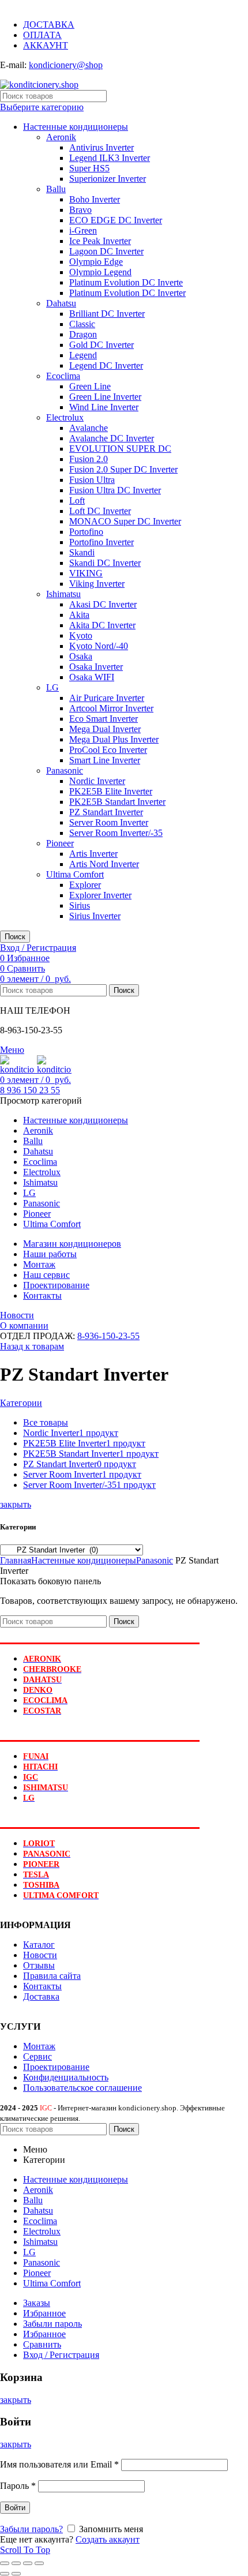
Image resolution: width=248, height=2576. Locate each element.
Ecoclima (63, 376)
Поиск (15, 937)
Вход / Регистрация (61, 2355)
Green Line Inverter (105, 397)
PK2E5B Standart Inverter (117, 802)
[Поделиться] (16, 2563)
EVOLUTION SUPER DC (120, 449)
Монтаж (39, 2046)
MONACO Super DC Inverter (125, 521)
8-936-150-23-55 (108, 1336)
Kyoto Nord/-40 (99, 646)
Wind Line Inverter (104, 407)
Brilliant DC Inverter (107, 314)
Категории (21, 1403)
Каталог (39, 1945)
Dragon (83, 334)
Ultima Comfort (75, 874)
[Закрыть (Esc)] (5, 2563)
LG (52, 687)
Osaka (81, 656)
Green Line (90, 386)
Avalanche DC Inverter (112, 438)
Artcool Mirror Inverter (111, 708)
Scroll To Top (25, 2550)
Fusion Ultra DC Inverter (115, 490)
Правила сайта (52, 1976)
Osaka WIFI (92, 677)
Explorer (85, 885)
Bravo (80, 210)
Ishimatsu (63, 594)
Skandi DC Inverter (105, 563)
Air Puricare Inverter (107, 698)
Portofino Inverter (102, 542)
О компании (24, 1326)
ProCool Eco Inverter (108, 750)
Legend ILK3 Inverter (110, 158)
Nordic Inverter (97, 781)
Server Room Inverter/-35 (116, 833)
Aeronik (61, 137)
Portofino (86, 532)
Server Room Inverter (109, 822)
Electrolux (65, 417)
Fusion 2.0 (89, 459)
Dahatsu (61, 303)
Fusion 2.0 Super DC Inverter (123, 469)
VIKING (86, 573)
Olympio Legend (100, 272)
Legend (83, 355)
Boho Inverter (95, 199)
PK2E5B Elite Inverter (111, 791)
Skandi (82, 552)
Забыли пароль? (31, 2529)
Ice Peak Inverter (100, 241)
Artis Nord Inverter (104, 864)
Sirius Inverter (95, 916)
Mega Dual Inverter (105, 729)
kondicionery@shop (66, 65)
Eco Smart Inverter (104, 719)
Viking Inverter (97, 584)
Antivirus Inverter (102, 147)
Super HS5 (89, 168)
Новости (17, 1315)
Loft (77, 500)
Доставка (41, 1996)
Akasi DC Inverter (103, 604)
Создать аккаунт (108, 2539)
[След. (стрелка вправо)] (16, 2574)
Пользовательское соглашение (82, 2088)
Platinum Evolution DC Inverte (126, 282)
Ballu (56, 189)
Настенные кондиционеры (76, 127)
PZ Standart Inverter (106, 812)
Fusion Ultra (92, 480)
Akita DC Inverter (102, 625)
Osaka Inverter (96, 667)
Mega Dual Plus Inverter (114, 739)
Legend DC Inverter (106, 365)
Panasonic (65, 770)
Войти (15, 2508)
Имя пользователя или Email (59, 2464)
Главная (16, 1560)
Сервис (37, 2056)
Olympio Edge (96, 262)
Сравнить (42, 2344)
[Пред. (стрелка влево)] (5, 2574)
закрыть (16, 1504)
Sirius (80, 905)
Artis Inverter (93, 854)
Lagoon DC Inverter (106, 251)
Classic (82, 324)
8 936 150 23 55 (30, 1090)
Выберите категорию (42, 107)
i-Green (83, 230)
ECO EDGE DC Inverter (116, 220)
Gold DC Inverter (102, 345)
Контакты (42, 1986)
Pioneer (60, 843)
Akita (79, 615)
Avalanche (89, 428)
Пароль (18, 2486)
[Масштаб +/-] (39, 2563)
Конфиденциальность (66, 2077)
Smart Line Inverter (105, 760)
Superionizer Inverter (108, 179)
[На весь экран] (28, 2563)
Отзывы (39, 1965)
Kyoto (81, 635)
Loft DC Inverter (100, 511)
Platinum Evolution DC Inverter (127, 293)
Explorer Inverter (100, 895)
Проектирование (56, 2067)
